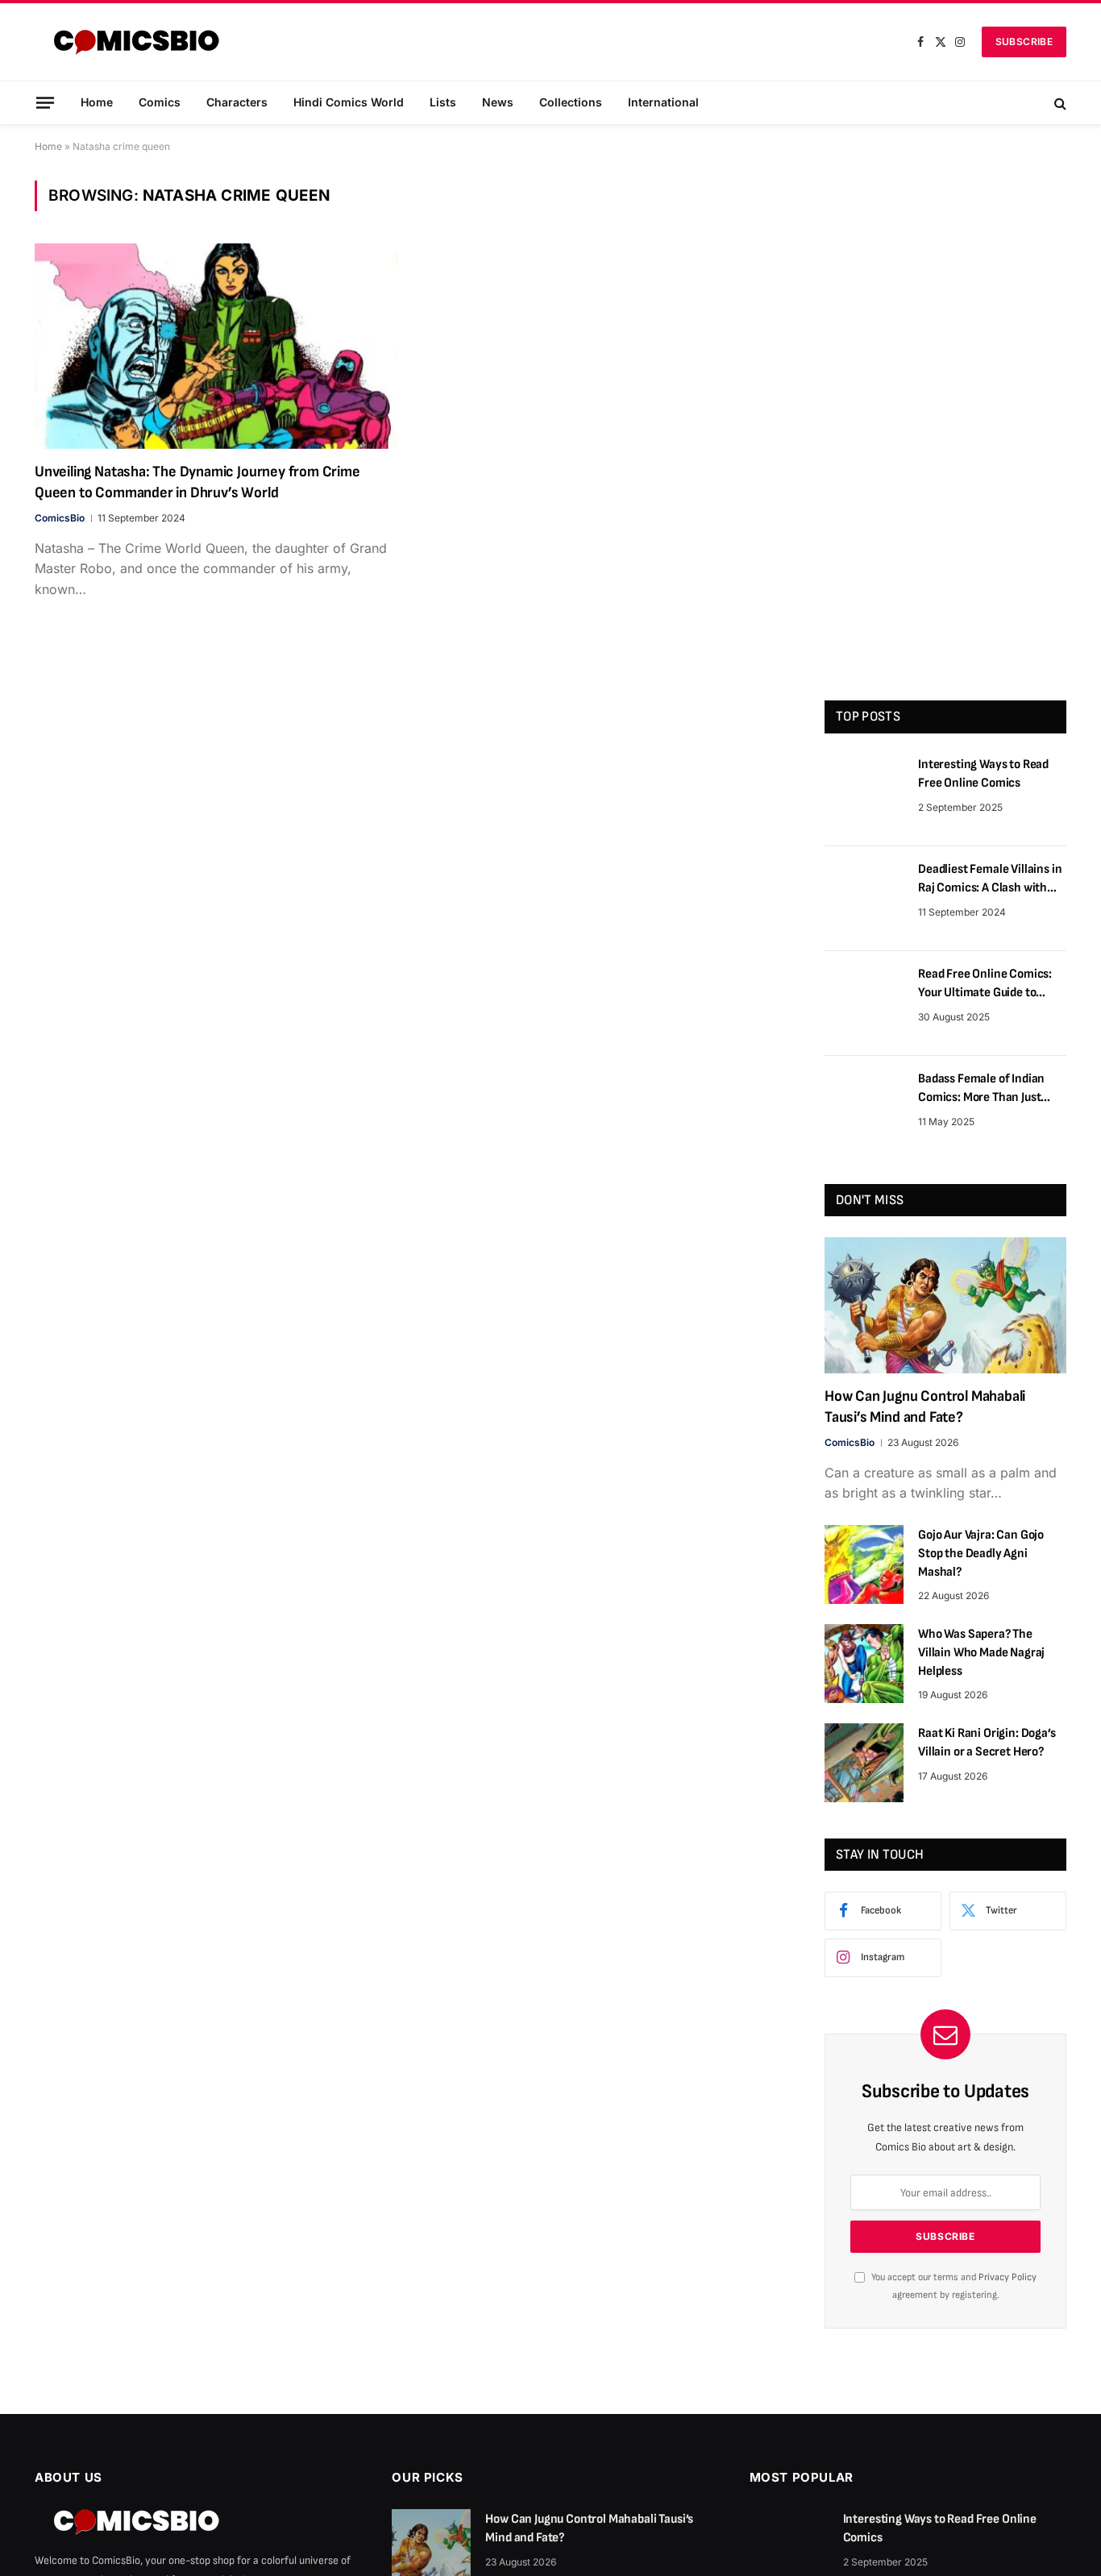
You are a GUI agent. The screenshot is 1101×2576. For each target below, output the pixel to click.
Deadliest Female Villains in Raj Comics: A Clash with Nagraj (990, 880)
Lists (443, 102)
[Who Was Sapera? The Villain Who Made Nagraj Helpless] (864, 1664)
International (663, 102)
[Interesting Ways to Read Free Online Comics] (864, 794)
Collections (571, 102)
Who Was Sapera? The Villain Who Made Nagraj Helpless (981, 1653)
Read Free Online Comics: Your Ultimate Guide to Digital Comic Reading (985, 985)
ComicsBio (60, 518)
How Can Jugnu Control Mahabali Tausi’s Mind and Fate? (925, 1407)
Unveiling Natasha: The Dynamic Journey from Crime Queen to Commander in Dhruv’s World (197, 482)
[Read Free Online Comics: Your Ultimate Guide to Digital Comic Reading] (864, 1003)
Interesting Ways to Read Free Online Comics (983, 774)
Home (97, 102)
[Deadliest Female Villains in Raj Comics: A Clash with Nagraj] (864, 899)
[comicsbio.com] (136, 42)
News (498, 102)
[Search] (1059, 103)
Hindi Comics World (349, 102)
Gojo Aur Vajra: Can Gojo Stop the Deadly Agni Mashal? (981, 1554)
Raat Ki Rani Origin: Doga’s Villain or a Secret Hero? (987, 1743)
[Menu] (45, 102)
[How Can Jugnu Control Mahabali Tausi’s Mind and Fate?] (945, 1305)
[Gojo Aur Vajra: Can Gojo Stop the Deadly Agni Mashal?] (864, 1564)
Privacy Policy (1008, 2277)
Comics (160, 102)
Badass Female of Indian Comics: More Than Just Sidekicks (981, 1089)
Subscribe (1024, 42)
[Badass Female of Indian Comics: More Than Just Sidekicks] (864, 1108)
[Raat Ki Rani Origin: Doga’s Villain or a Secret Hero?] (864, 1763)
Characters (237, 102)
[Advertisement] (945, 422)
